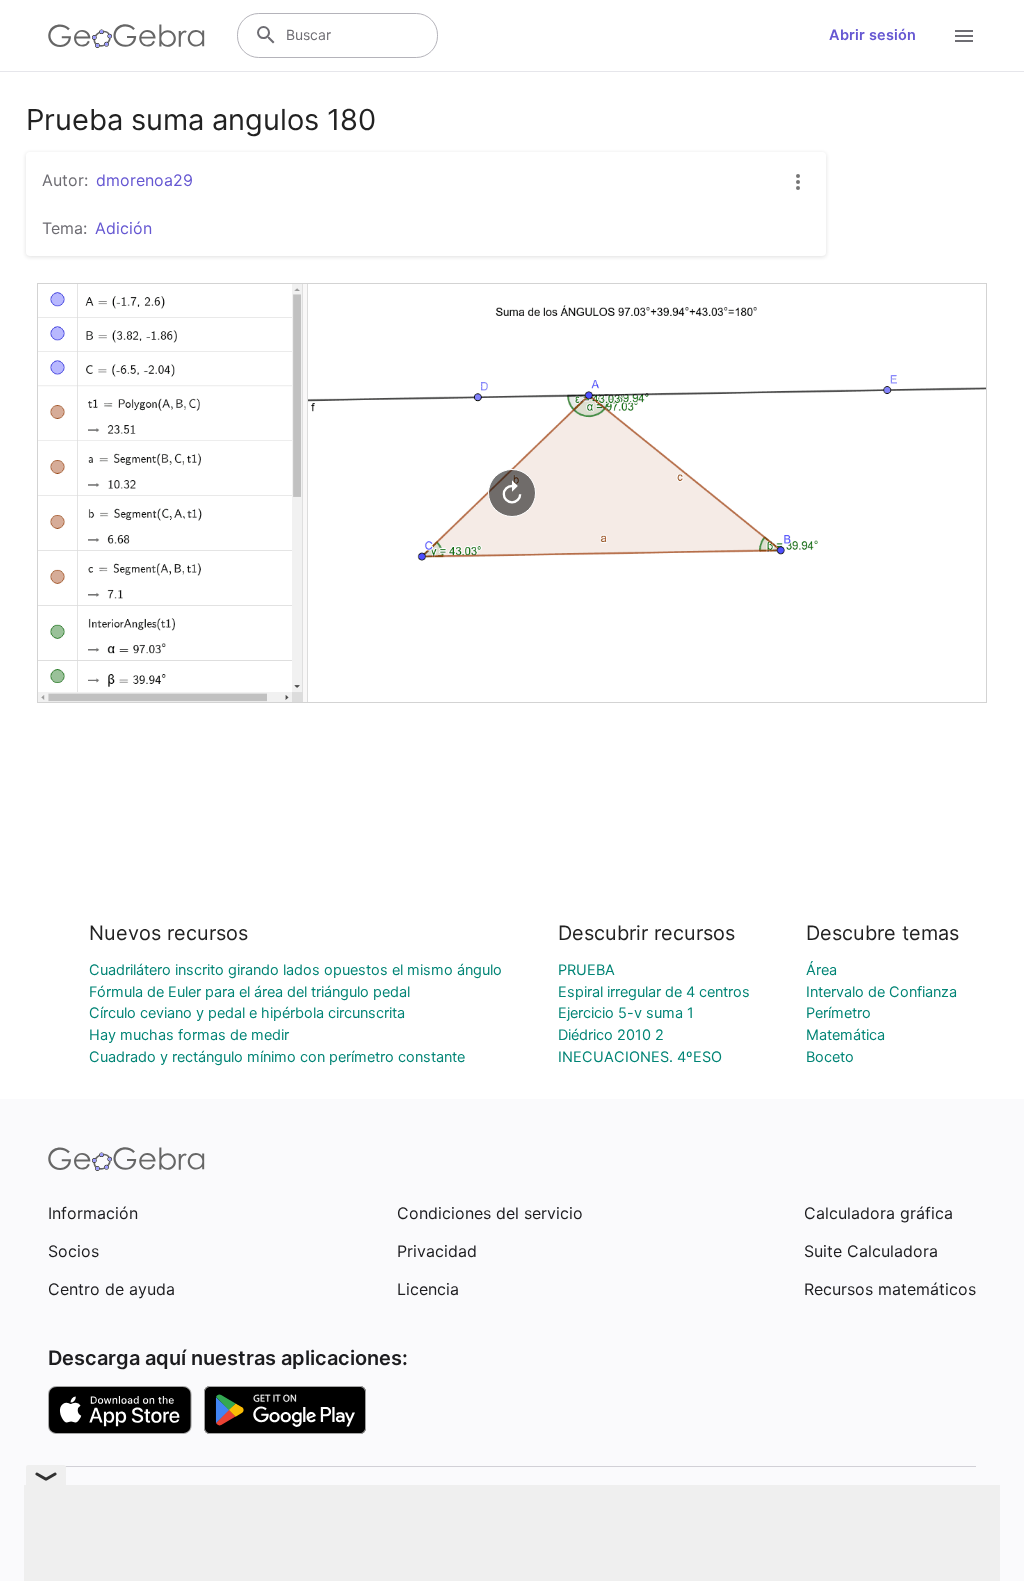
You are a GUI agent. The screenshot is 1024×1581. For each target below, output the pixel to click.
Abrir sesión (872, 35)
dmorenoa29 (144, 180)
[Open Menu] (964, 36)
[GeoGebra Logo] (126, 36)
